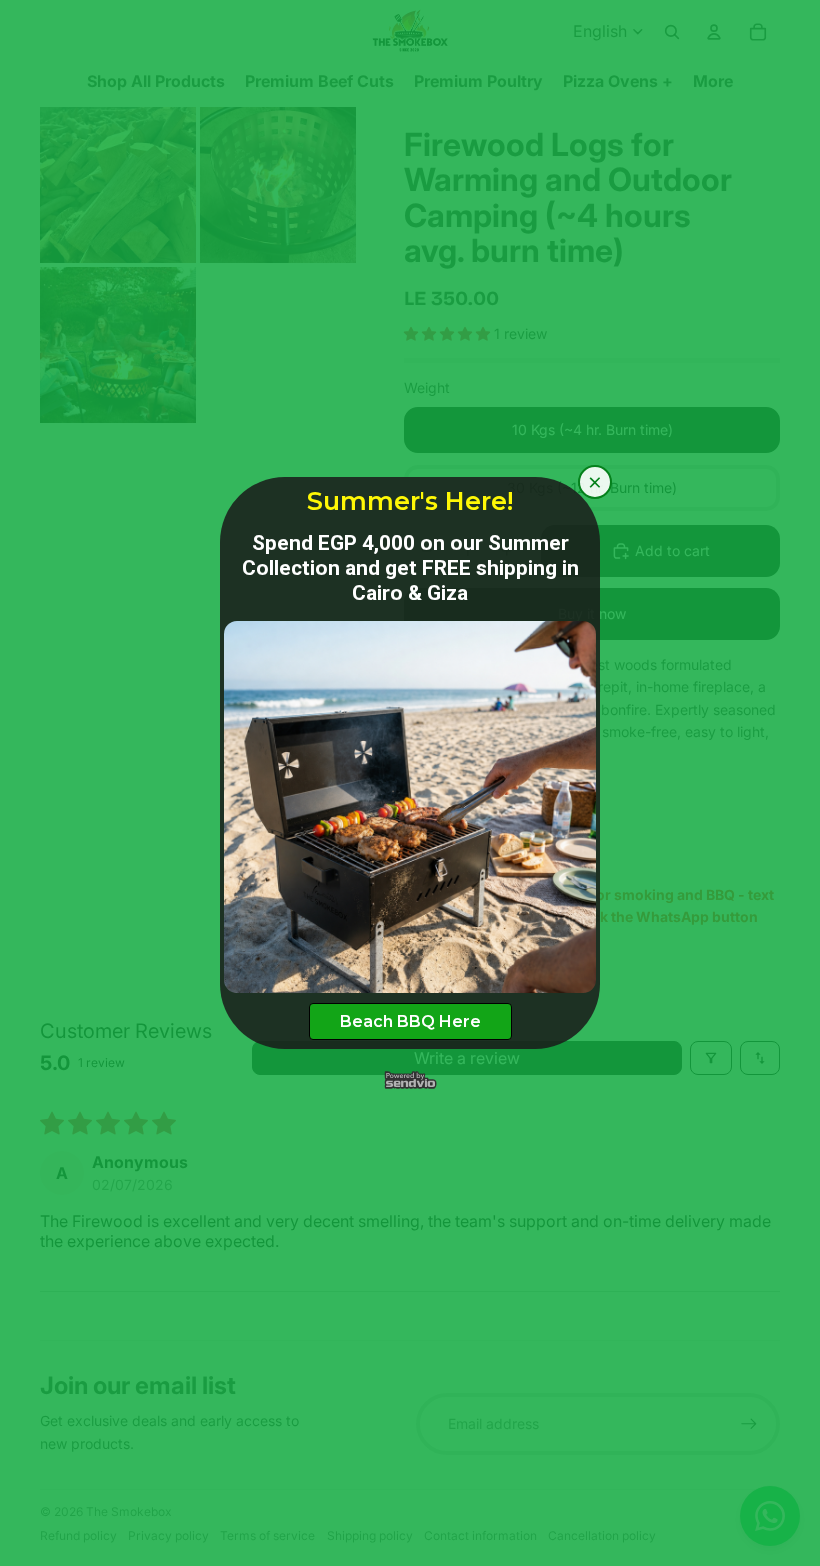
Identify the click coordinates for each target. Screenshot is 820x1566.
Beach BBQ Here (410, 1021)
